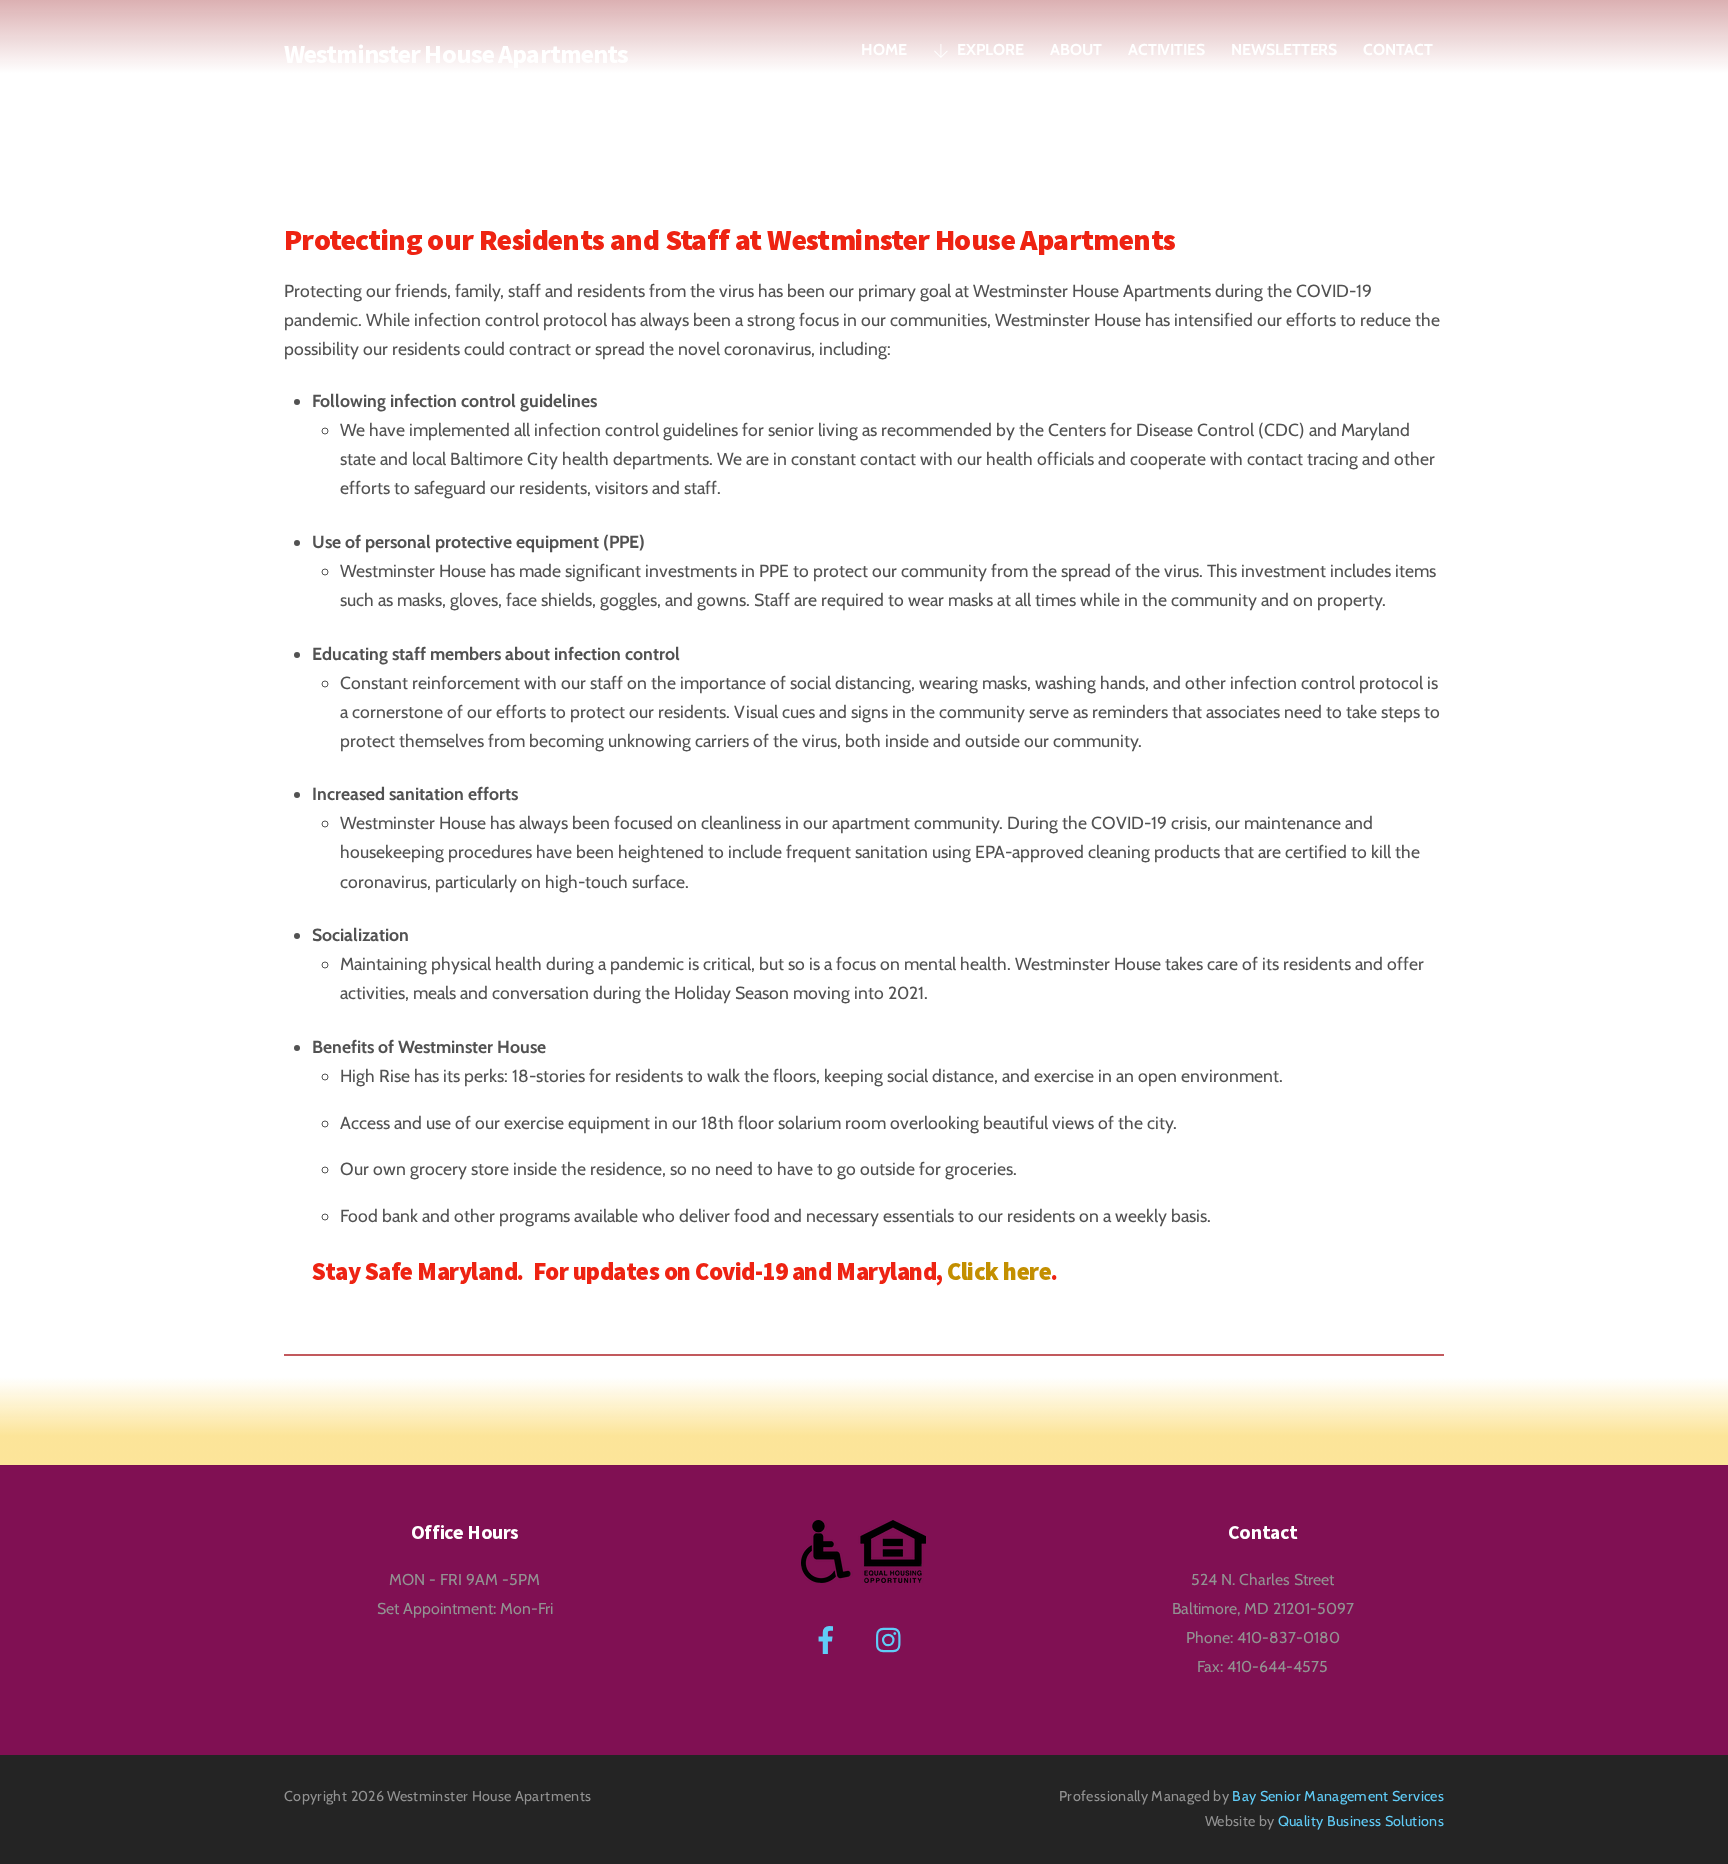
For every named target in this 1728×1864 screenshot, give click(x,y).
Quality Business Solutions (1361, 1821)
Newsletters (1284, 49)
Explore (989, 49)
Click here (999, 1271)
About (1076, 49)
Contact (1397, 49)
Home (884, 49)
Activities (1166, 49)
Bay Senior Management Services (1338, 1796)
